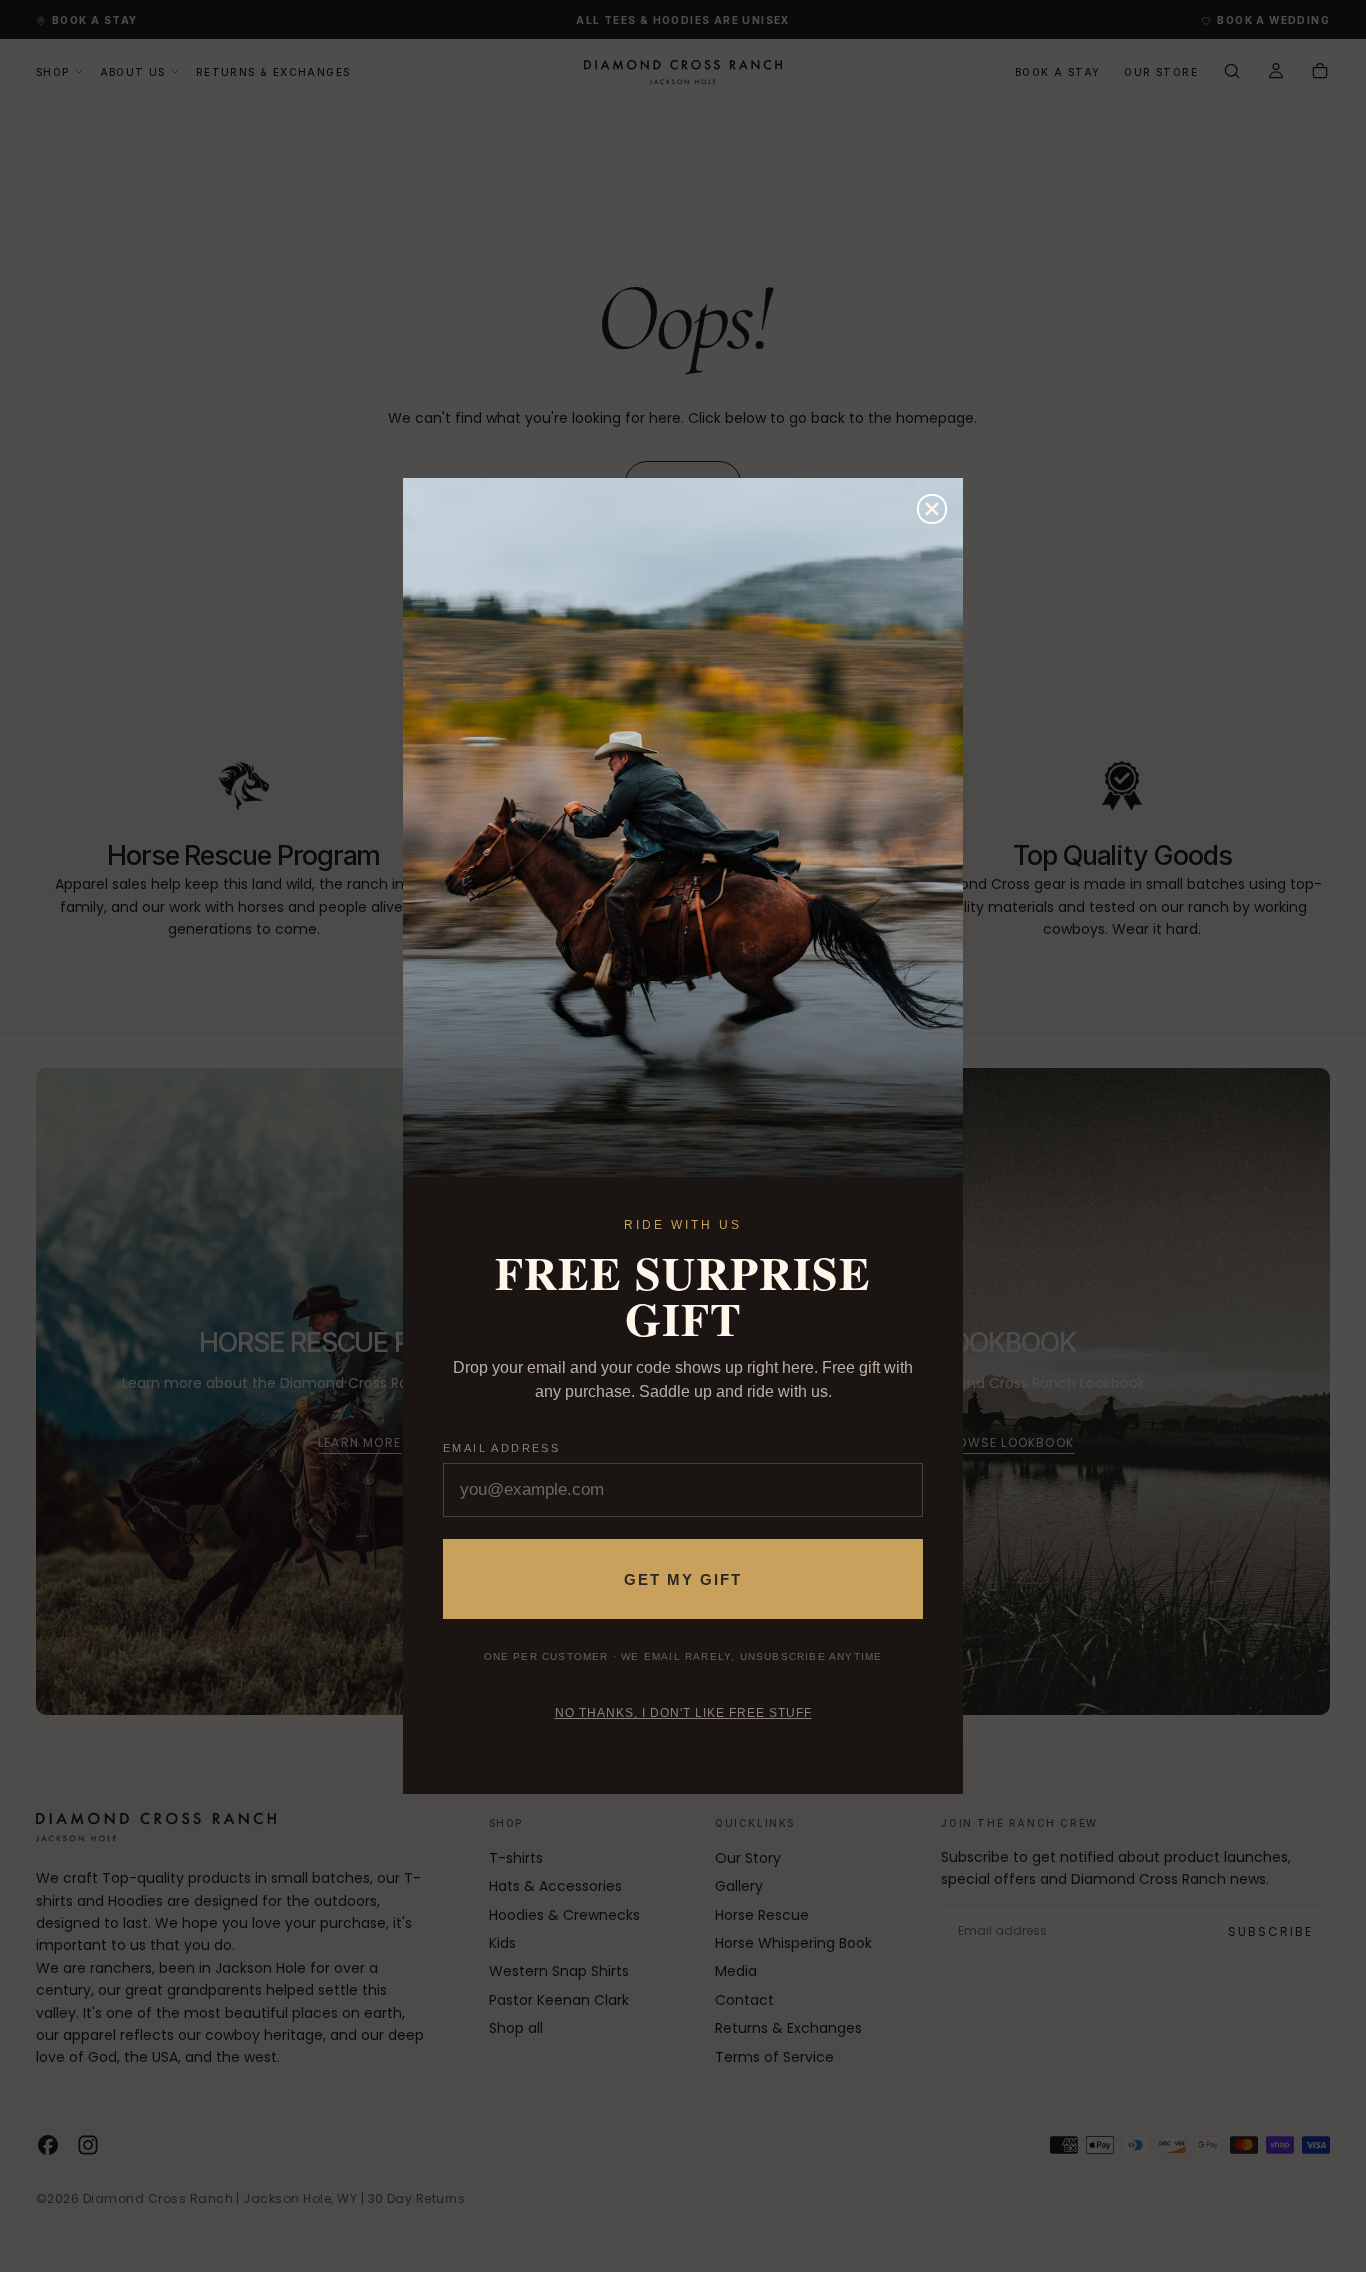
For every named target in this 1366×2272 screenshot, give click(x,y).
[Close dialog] (932, 509)
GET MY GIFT (683, 1579)
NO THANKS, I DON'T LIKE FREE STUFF (683, 1713)
